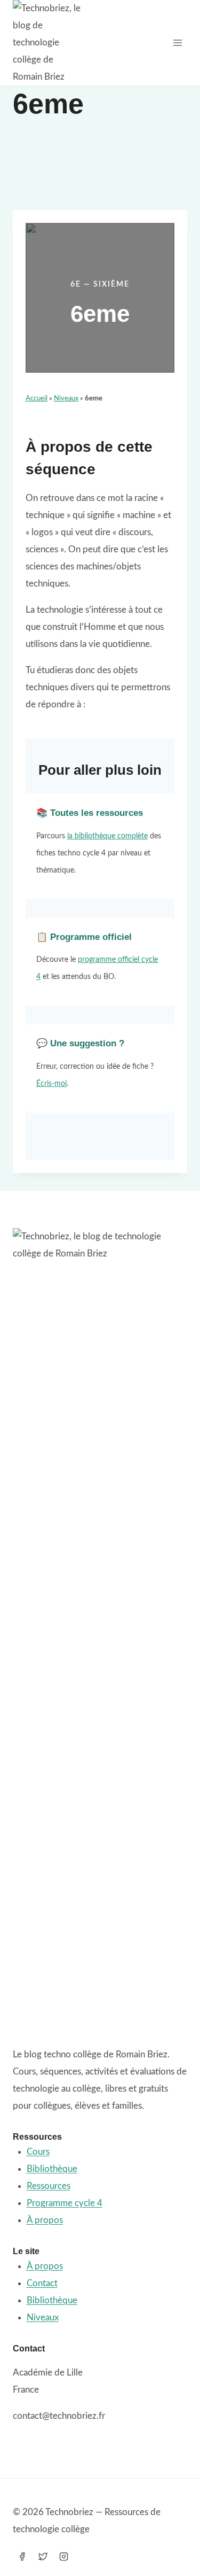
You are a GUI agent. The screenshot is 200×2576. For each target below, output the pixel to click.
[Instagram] (63, 2556)
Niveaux (66, 399)
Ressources (49, 2186)
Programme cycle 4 (65, 2203)
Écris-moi (51, 1084)
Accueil (37, 399)
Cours (38, 2152)
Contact (42, 2283)
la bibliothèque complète (107, 836)
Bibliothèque (52, 2169)
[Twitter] (43, 2556)
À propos (45, 2220)
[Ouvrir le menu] (177, 43)
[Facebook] (22, 2556)
